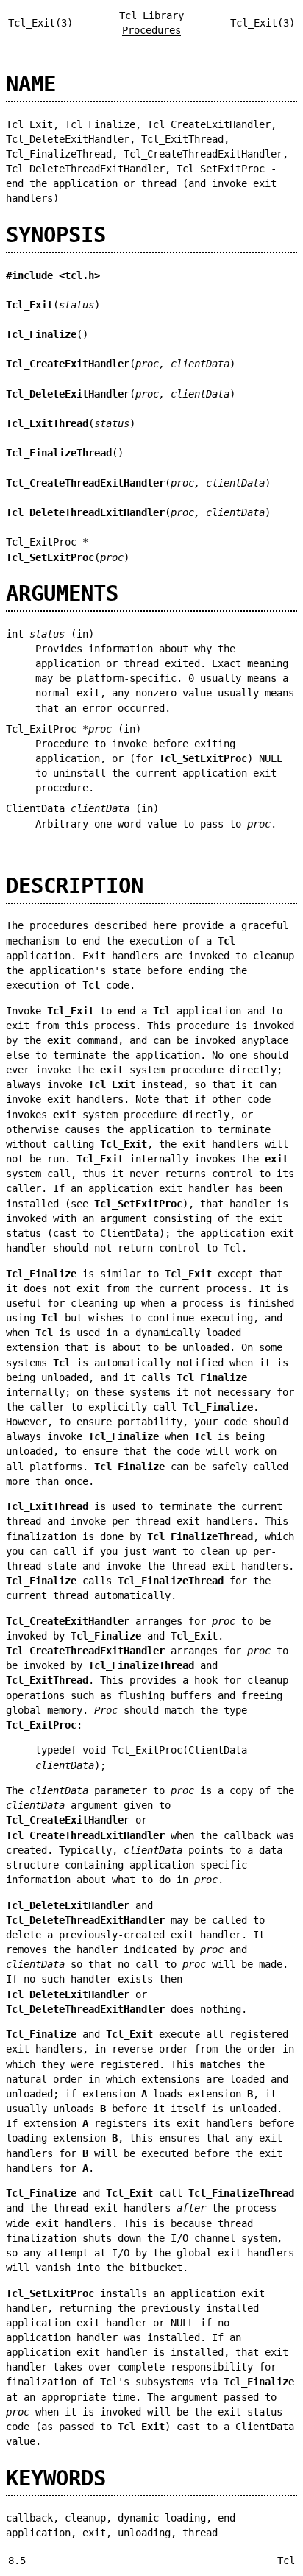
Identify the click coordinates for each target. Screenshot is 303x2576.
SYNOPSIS (56, 235)
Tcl (286, 2561)
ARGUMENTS (62, 593)
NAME (31, 84)
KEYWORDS (56, 2478)
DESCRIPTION (75, 886)
